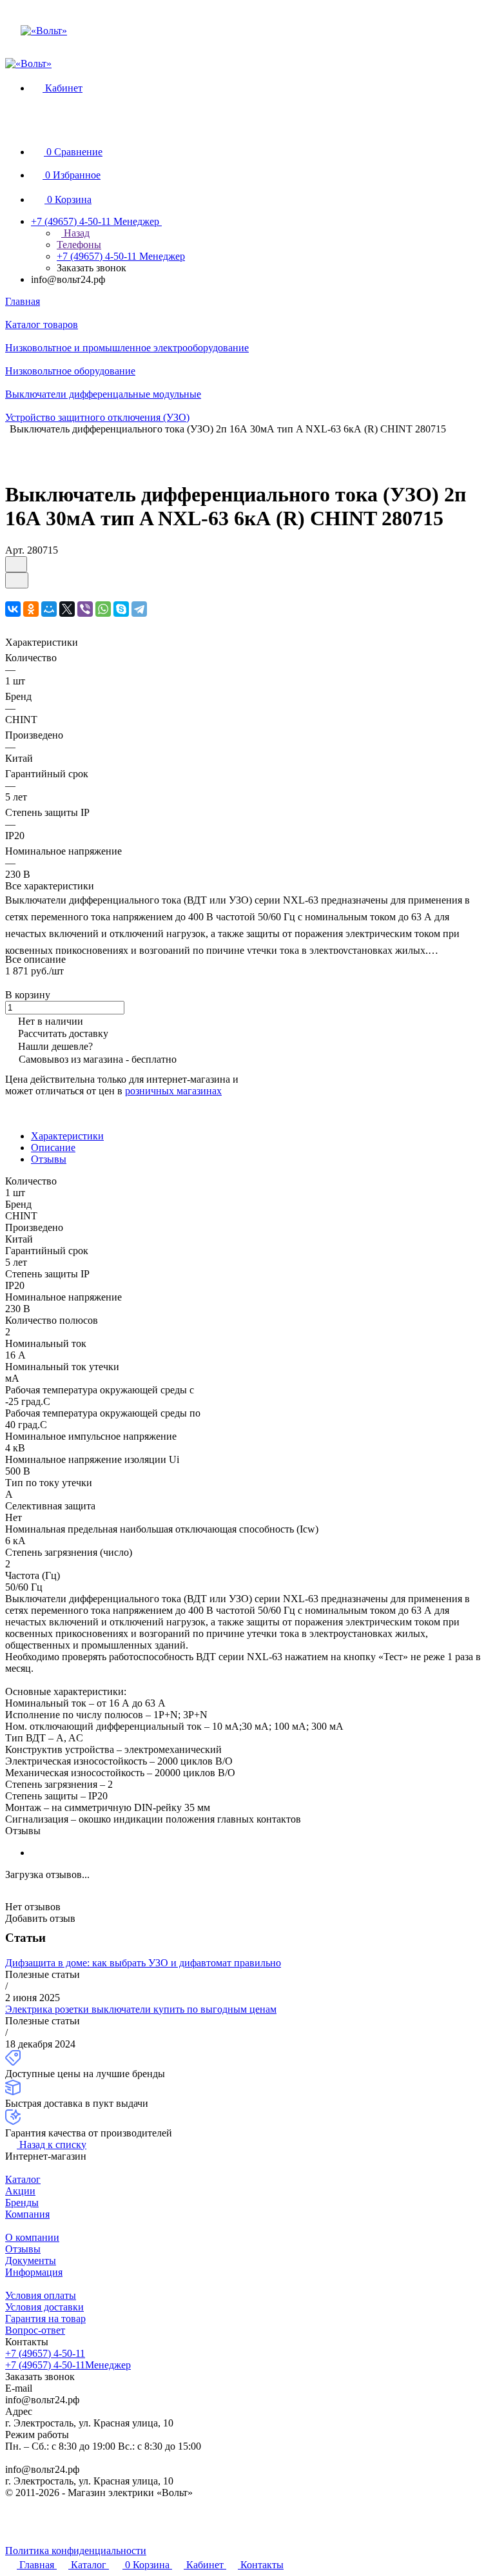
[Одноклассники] (31, 609)
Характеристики (67, 1136)
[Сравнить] (17, 580)
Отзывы (49, 1159)
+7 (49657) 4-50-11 (45, 2353)
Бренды (22, 2203)
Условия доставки (44, 2307)
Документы (31, 2261)
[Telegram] (139, 609)
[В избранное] (16, 564)
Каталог (23, 2179)
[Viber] (85, 609)
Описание (53, 1148)
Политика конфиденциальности (76, 2551)
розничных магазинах (173, 1091)
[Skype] (121, 609)
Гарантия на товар (45, 2319)
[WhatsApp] (103, 609)
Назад (75, 233)
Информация (34, 2272)
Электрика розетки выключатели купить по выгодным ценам (141, 2009)
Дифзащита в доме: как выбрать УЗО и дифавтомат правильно (143, 1963)
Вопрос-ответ (35, 2330)
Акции (20, 2191)
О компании (32, 2237)
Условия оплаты (41, 2295)
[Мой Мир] (49, 609)
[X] (67, 609)
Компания (27, 2214)
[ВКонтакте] (13, 609)
